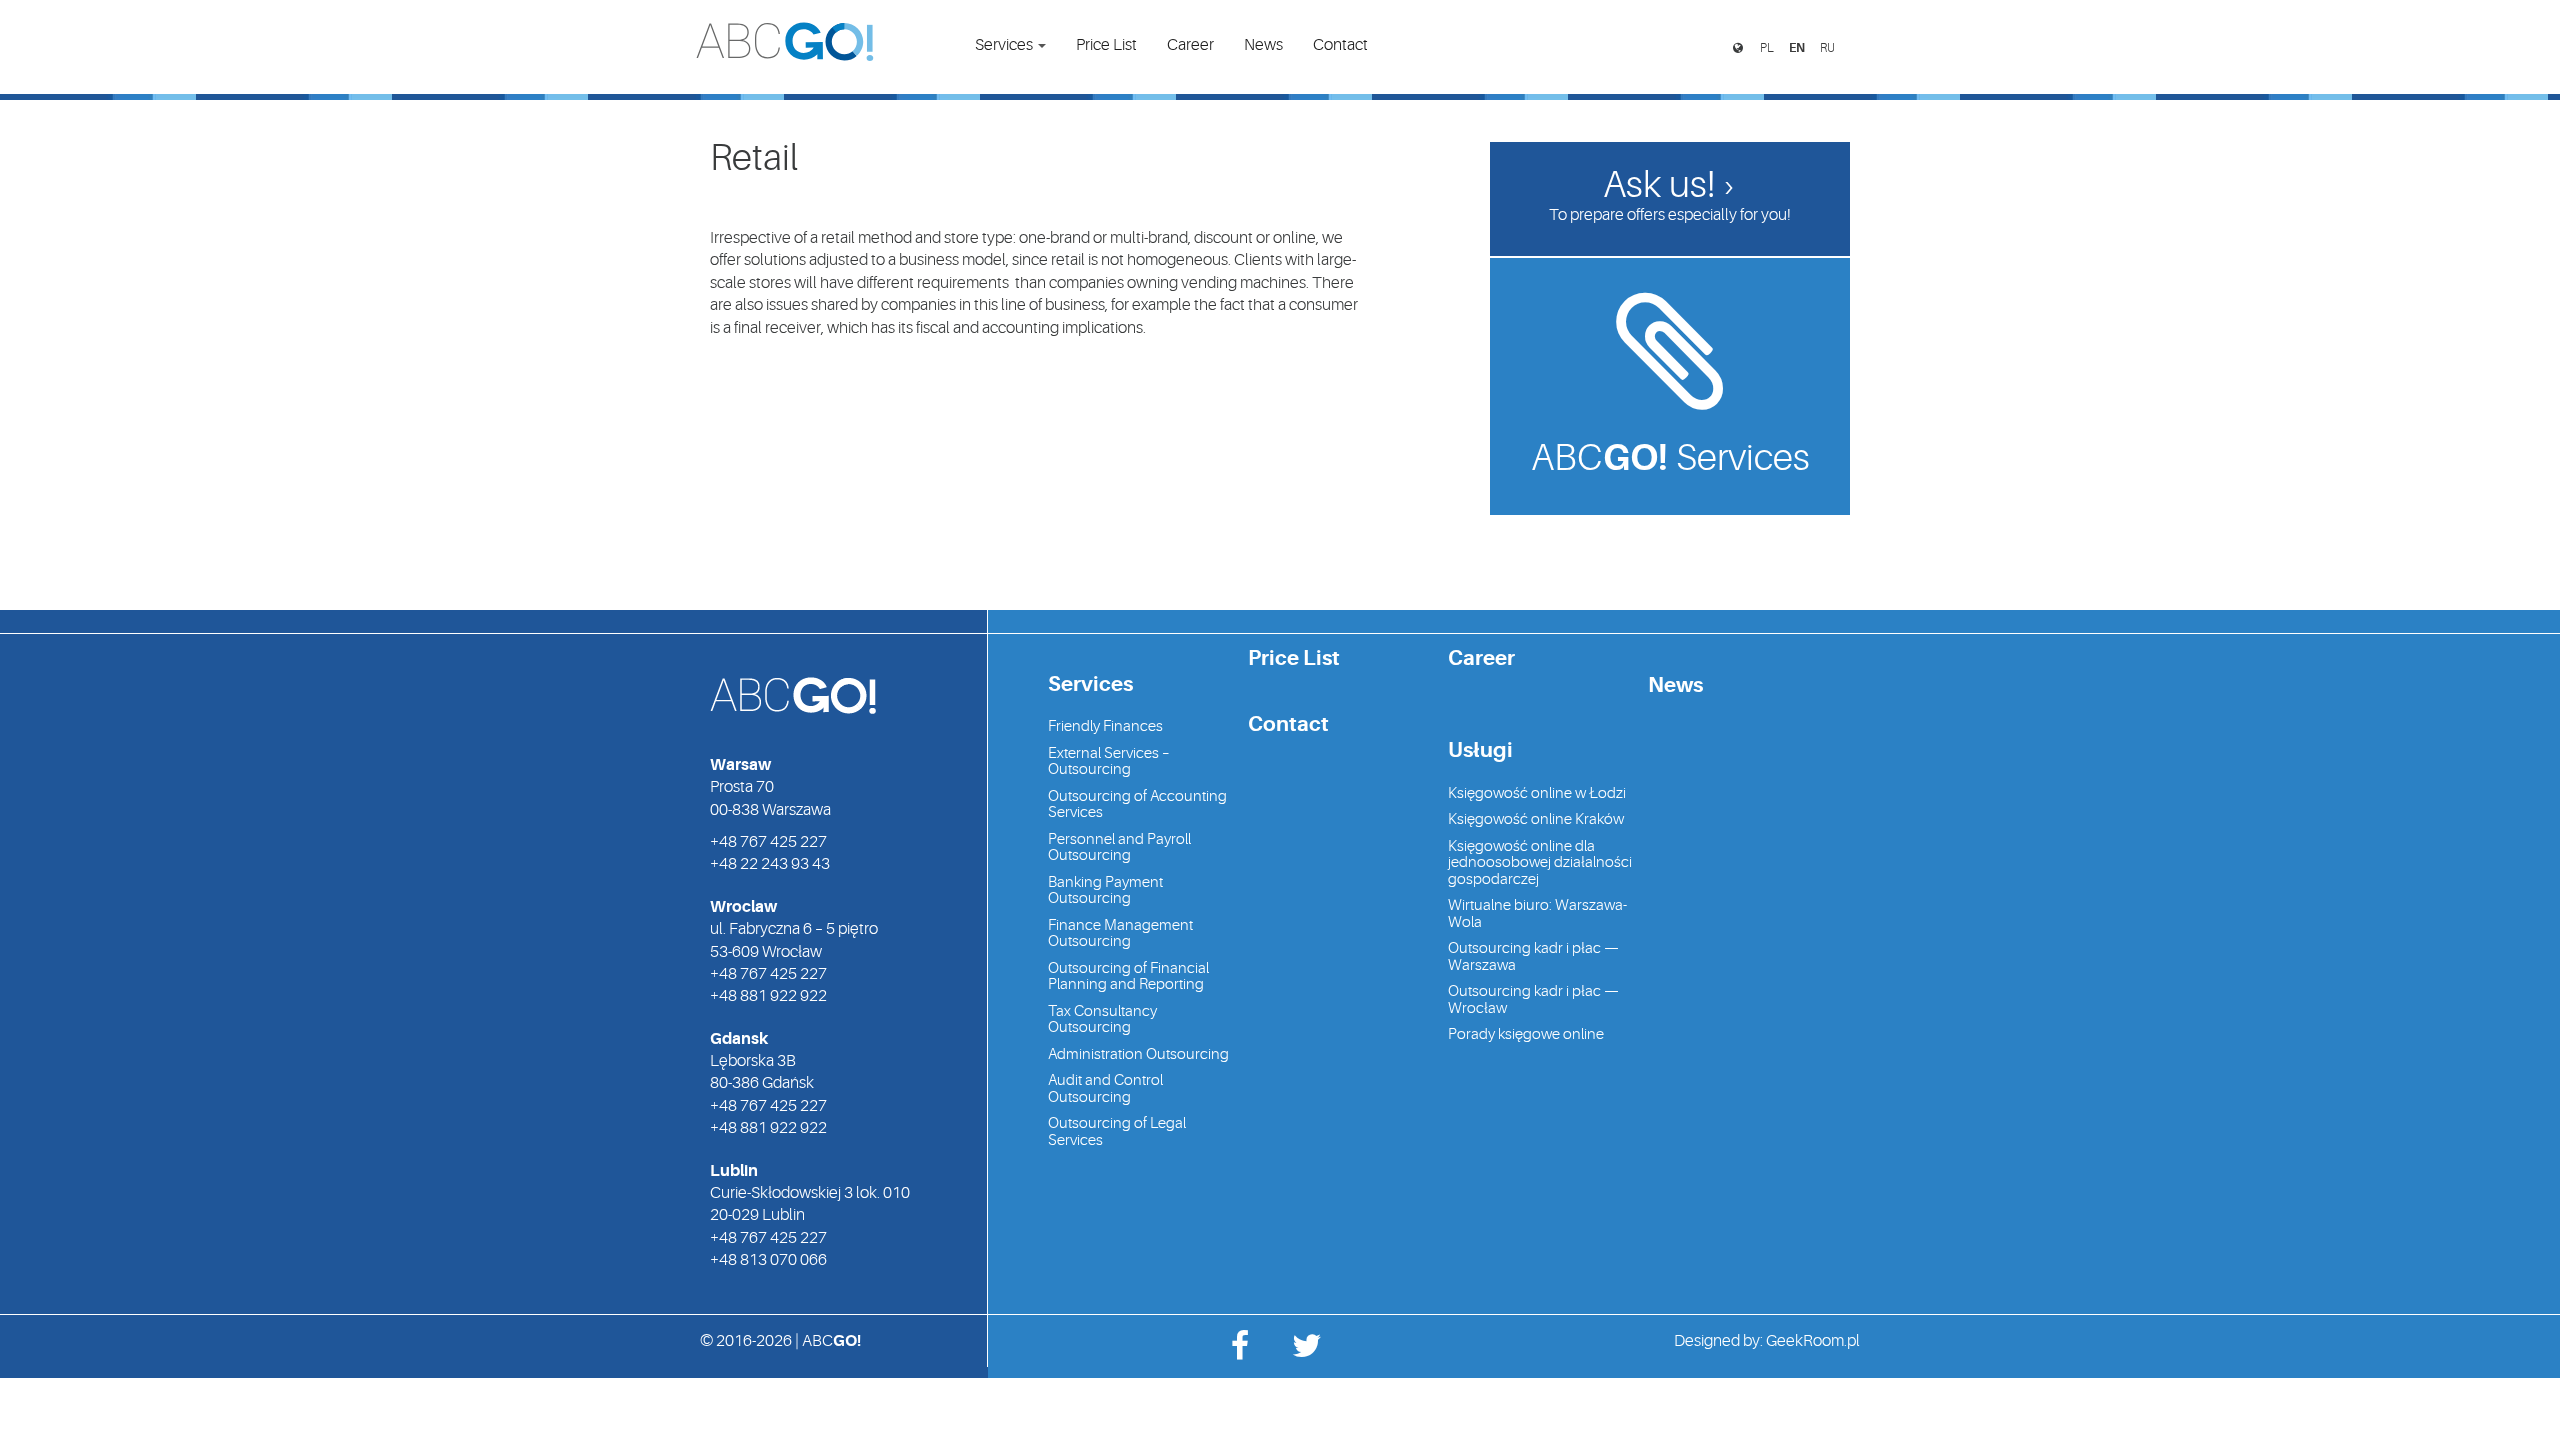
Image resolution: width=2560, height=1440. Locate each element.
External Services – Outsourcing (1109, 762)
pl (1767, 48)
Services (1005, 45)
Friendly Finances (1105, 726)
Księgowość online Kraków (1536, 819)
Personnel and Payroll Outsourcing (1119, 848)
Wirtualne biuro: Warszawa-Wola (1537, 914)
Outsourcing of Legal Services (1117, 1132)
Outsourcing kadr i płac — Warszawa (1533, 957)
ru (1827, 48)
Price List (1106, 45)
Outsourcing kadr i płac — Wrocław (1533, 1000)
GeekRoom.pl (1813, 1341)
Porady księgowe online (1526, 1034)
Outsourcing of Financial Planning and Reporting (1128, 977)
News (1263, 45)
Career (1190, 45)
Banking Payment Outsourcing (1105, 891)
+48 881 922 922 (768, 996)
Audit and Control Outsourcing (1105, 1089)
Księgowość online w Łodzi (1537, 793)
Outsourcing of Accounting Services (1137, 805)
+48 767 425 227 (768, 842)
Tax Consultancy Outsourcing (1102, 1020)
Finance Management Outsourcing (1120, 934)
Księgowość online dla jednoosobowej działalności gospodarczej (1540, 863)
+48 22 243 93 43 (770, 864)
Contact (1340, 45)
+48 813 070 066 (768, 1260)
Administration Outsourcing (1138, 1054)
